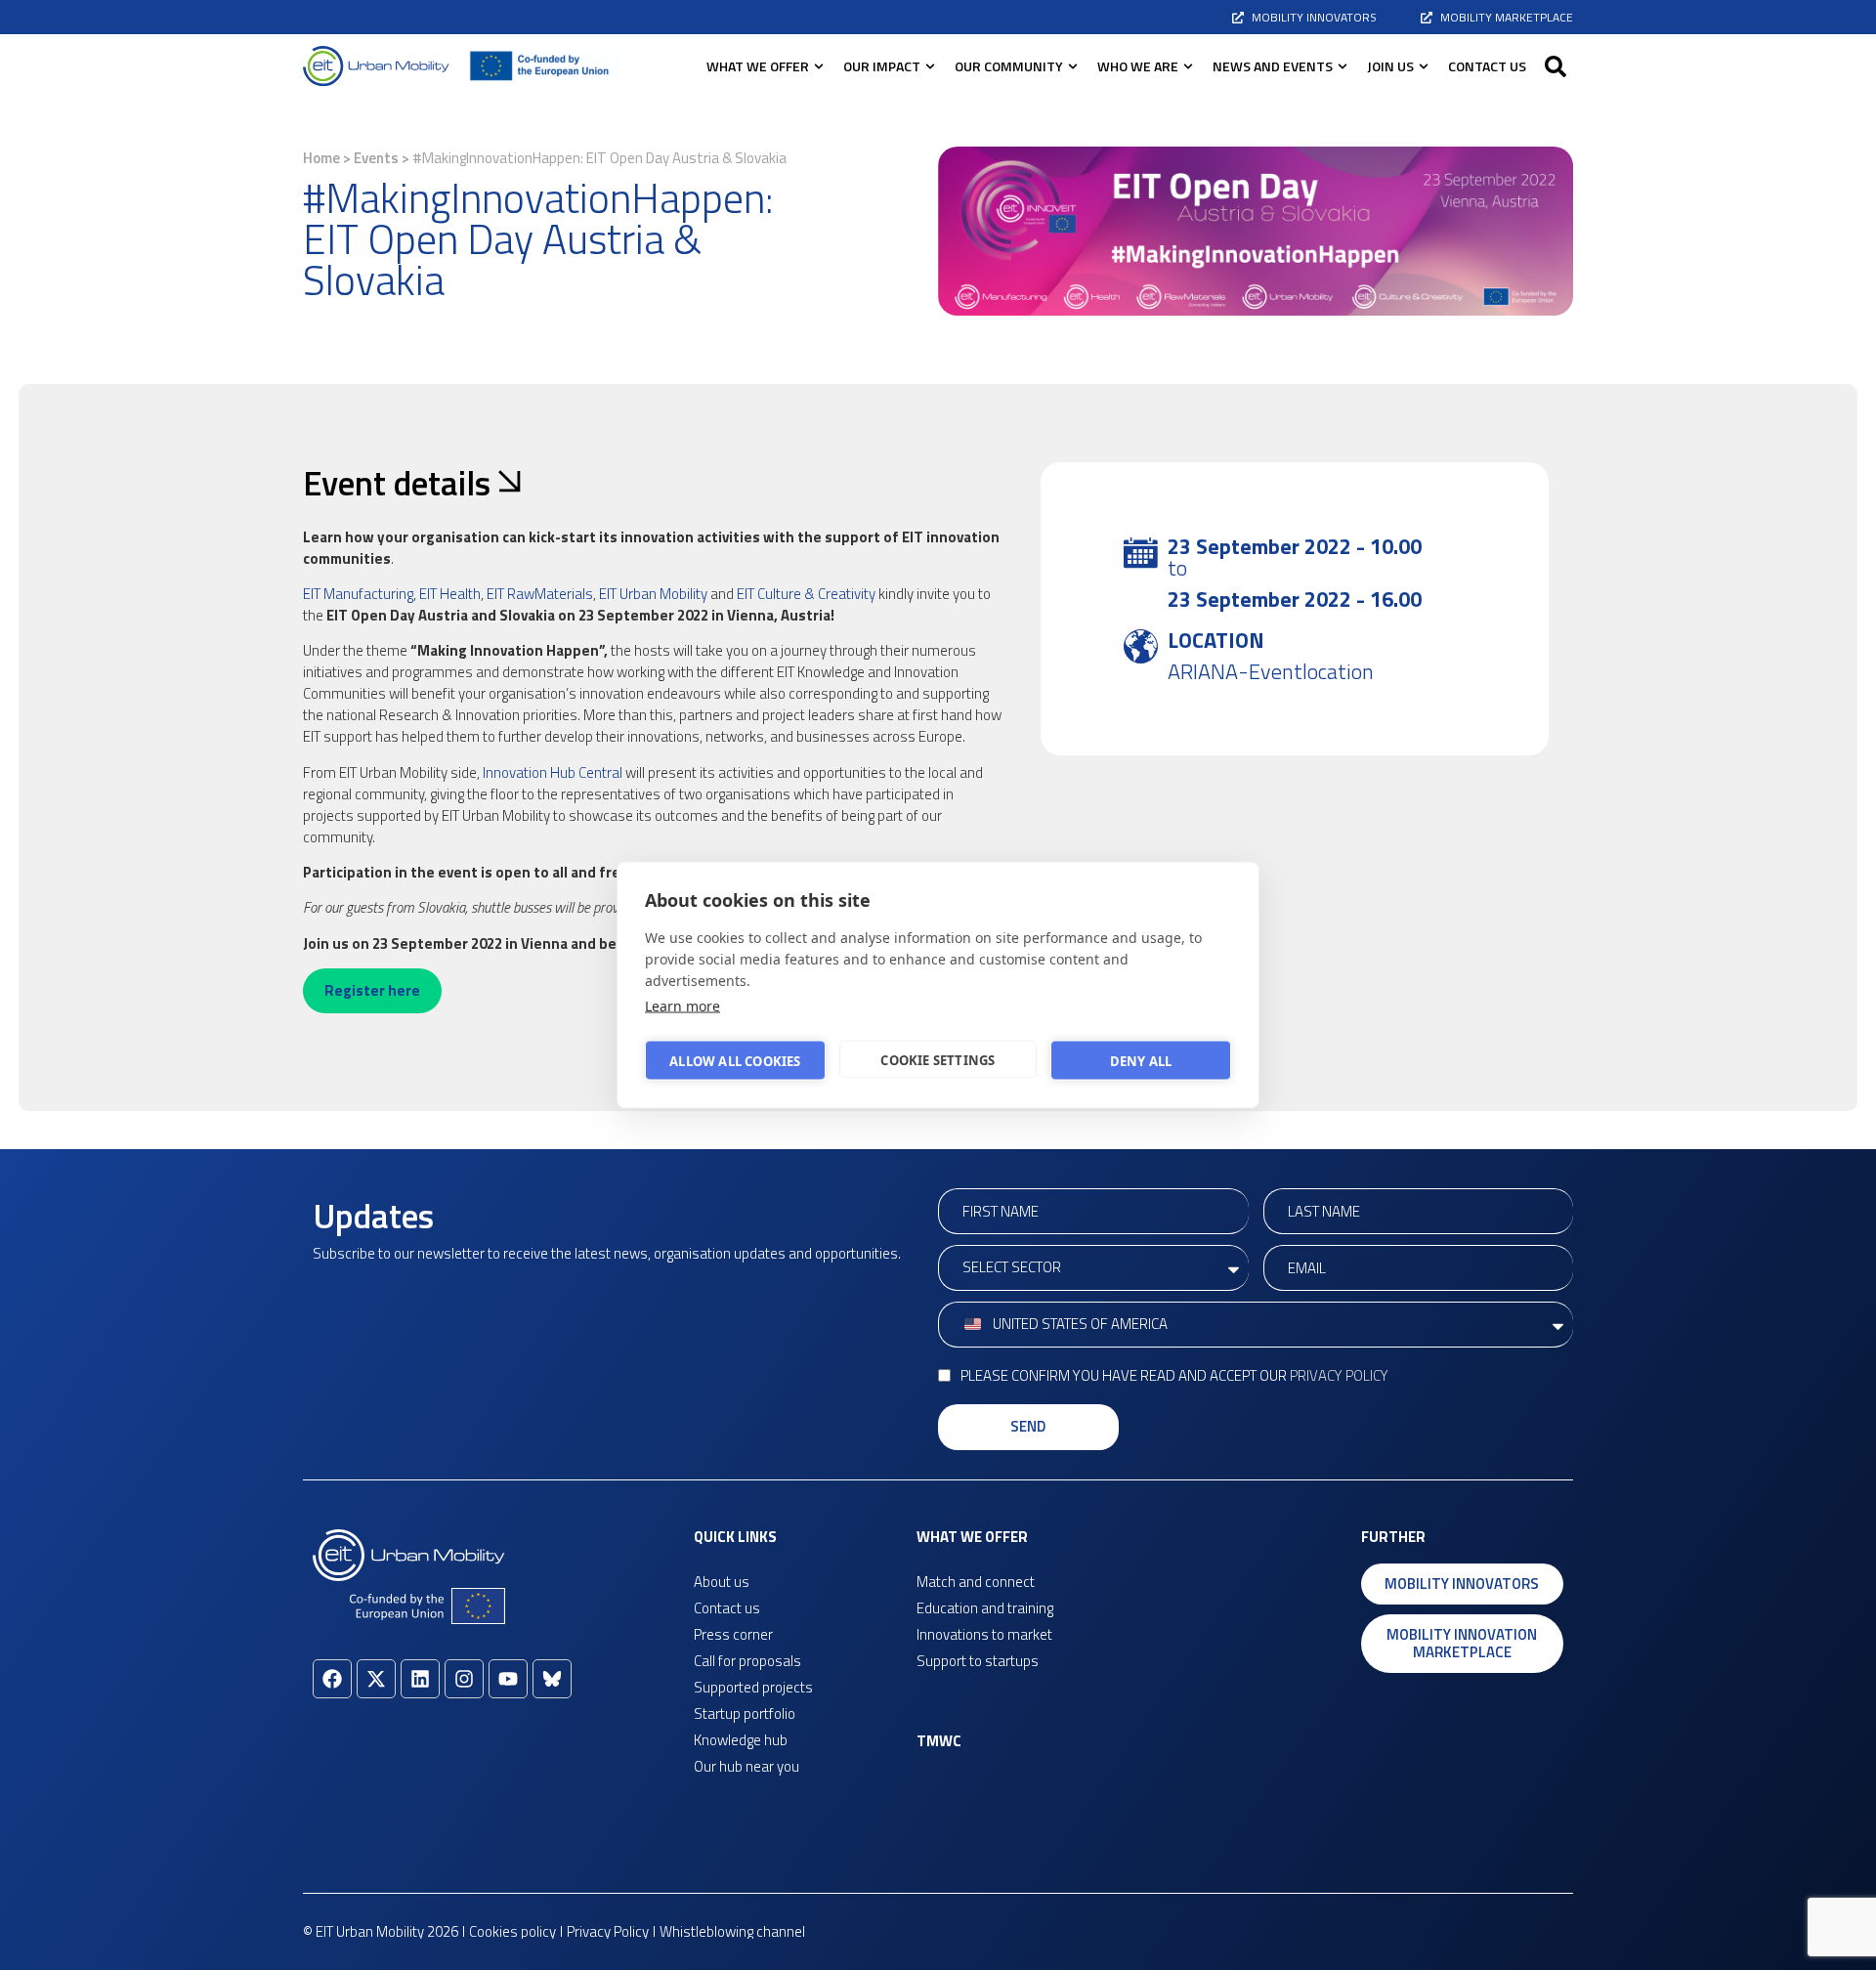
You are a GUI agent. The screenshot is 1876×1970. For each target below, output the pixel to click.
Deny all (1141, 1060)
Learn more (682, 1006)
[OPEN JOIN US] (1424, 66)
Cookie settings (938, 1059)
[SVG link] (376, 66)
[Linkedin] (420, 1679)
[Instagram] (464, 1679)
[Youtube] (508, 1679)
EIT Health (450, 594)
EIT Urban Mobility (653, 594)
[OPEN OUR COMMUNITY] (1073, 66)
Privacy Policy (1339, 1375)
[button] (1556, 66)
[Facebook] (332, 1679)
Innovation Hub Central (553, 772)
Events (376, 158)
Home (321, 158)
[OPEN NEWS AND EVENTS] (1343, 66)
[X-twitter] (376, 1679)
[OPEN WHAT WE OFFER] (819, 66)
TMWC (939, 1741)
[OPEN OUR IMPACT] (930, 66)
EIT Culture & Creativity (805, 594)
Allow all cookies (735, 1060)
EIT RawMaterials (540, 594)
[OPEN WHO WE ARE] (1188, 66)
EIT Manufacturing (358, 594)
